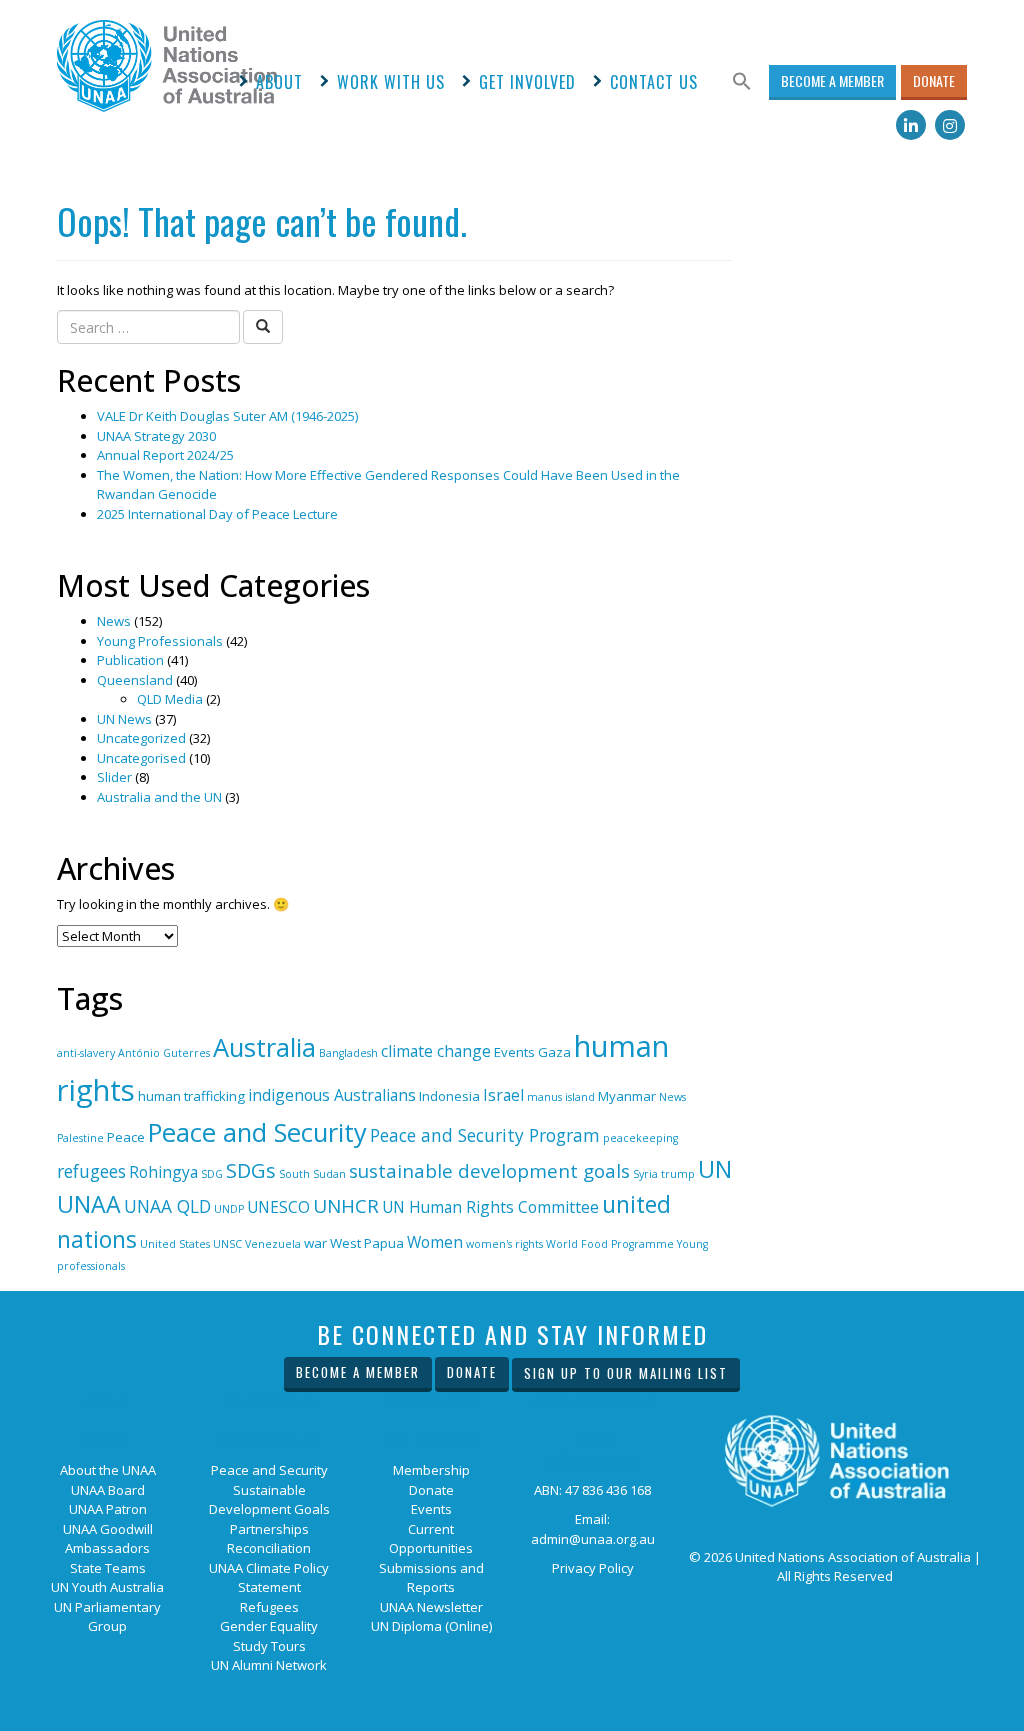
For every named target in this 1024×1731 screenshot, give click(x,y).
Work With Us (391, 82)
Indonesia (449, 1096)
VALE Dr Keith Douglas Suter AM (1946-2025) (227, 416)
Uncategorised (141, 758)
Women (435, 1242)
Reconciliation (269, 1548)
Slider (114, 777)
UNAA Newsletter (431, 1607)
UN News (124, 719)
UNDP (229, 1209)
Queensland (135, 680)
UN (715, 1168)
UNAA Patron (108, 1509)
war (315, 1243)
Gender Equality (269, 1626)
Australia (264, 1047)
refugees (91, 1171)
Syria (645, 1174)
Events (514, 1052)
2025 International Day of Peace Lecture (217, 514)
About (279, 82)
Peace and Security (257, 1132)
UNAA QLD (167, 1206)
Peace (126, 1137)
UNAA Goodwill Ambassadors (108, 1539)
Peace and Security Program (485, 1135)
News (114, 621)
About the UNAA (108, 1470)
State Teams (108, 1568)
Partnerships (269, 1529)
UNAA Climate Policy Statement (269, 1578)
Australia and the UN (159, 797)
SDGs (251, 1170)
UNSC (227, 1244)
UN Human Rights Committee (490, 1207)
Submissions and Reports (431, 1578)
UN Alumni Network (269, 1665)
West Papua (367, 1243)
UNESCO (278, 1207)
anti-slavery (86, 1053)
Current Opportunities (431, 1539)
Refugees (269, 1607)
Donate (934, 80)
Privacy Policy (593, 1568)
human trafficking (191, 1096)
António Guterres (164, 1053)
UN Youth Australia (107, 1587)
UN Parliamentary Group (107, 1617)
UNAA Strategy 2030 (156, 436)
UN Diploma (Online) (431, 1626)
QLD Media (170, 699)
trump (678, 1174)
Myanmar (627, 1096)
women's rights (504, 1244)
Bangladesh (348, 1053)
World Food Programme (610, 1244)
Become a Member (832, 80)
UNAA (89, 1204)
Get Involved (527, 82)
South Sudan (312, 1174)
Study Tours (269, 1646)
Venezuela (273, 1244)
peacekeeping (640, 1138)
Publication (130, 660)
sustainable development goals (489, 1171)
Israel (503, 1095)
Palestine (80, 1138)
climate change (436, 1051)
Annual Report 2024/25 (165, 455)
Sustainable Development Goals (269, 1500)
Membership (431, 1470)
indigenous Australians (332, 1095)
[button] (742, 82)
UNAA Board (108, 1490)
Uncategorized (141, 738)
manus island (561, 1097)
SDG (212, 1174)
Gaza (554, 1052)
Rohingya (163, 1172)
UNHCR (346, 1206)
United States (175, 1244)
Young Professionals (160, 641)
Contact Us (654, 82)
